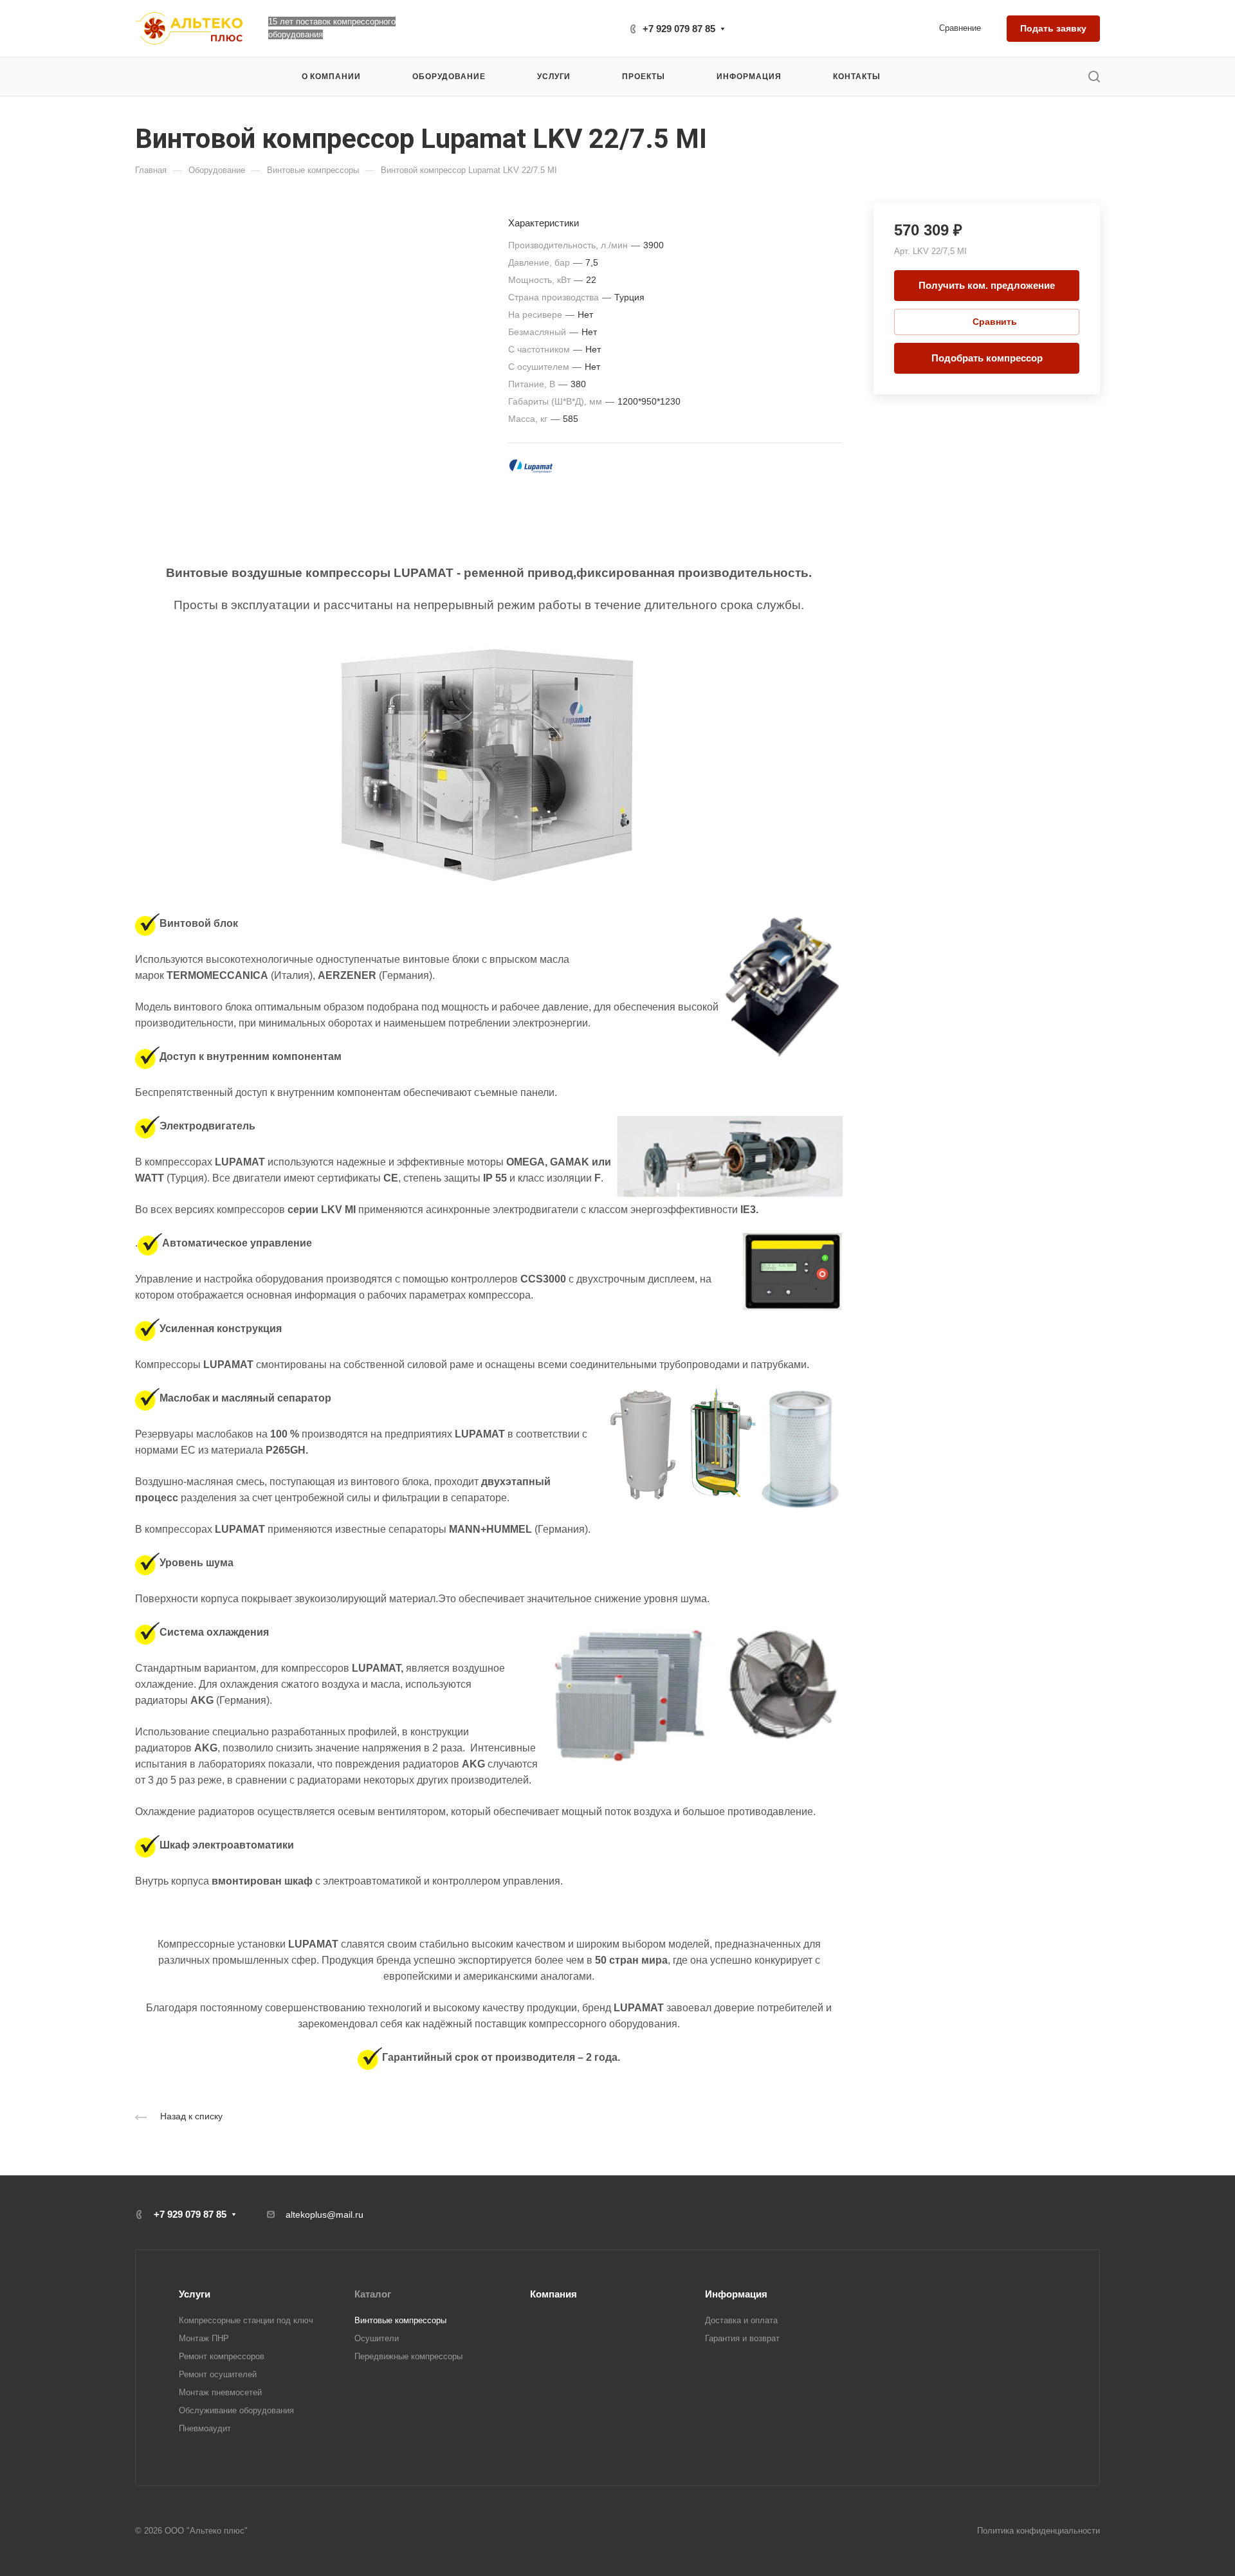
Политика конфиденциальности (1038, 2531)
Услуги (195, 2294)
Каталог (373, 2294)
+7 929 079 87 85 (679, 29)
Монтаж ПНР (204, 2338)
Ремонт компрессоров (222, 2356)
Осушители (377, 2338)
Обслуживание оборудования (236, 2410)
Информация (736, 2294)
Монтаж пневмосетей (220, 2392)
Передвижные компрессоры (408, 2356)
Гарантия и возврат (742, 2338)
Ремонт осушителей (218, 2374)
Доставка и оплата (741, 2320)
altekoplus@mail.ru (325, 2215)
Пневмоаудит (205, 2428)
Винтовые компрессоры (400, 2320)
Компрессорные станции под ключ (246, 2320)
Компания (553, 2294)
